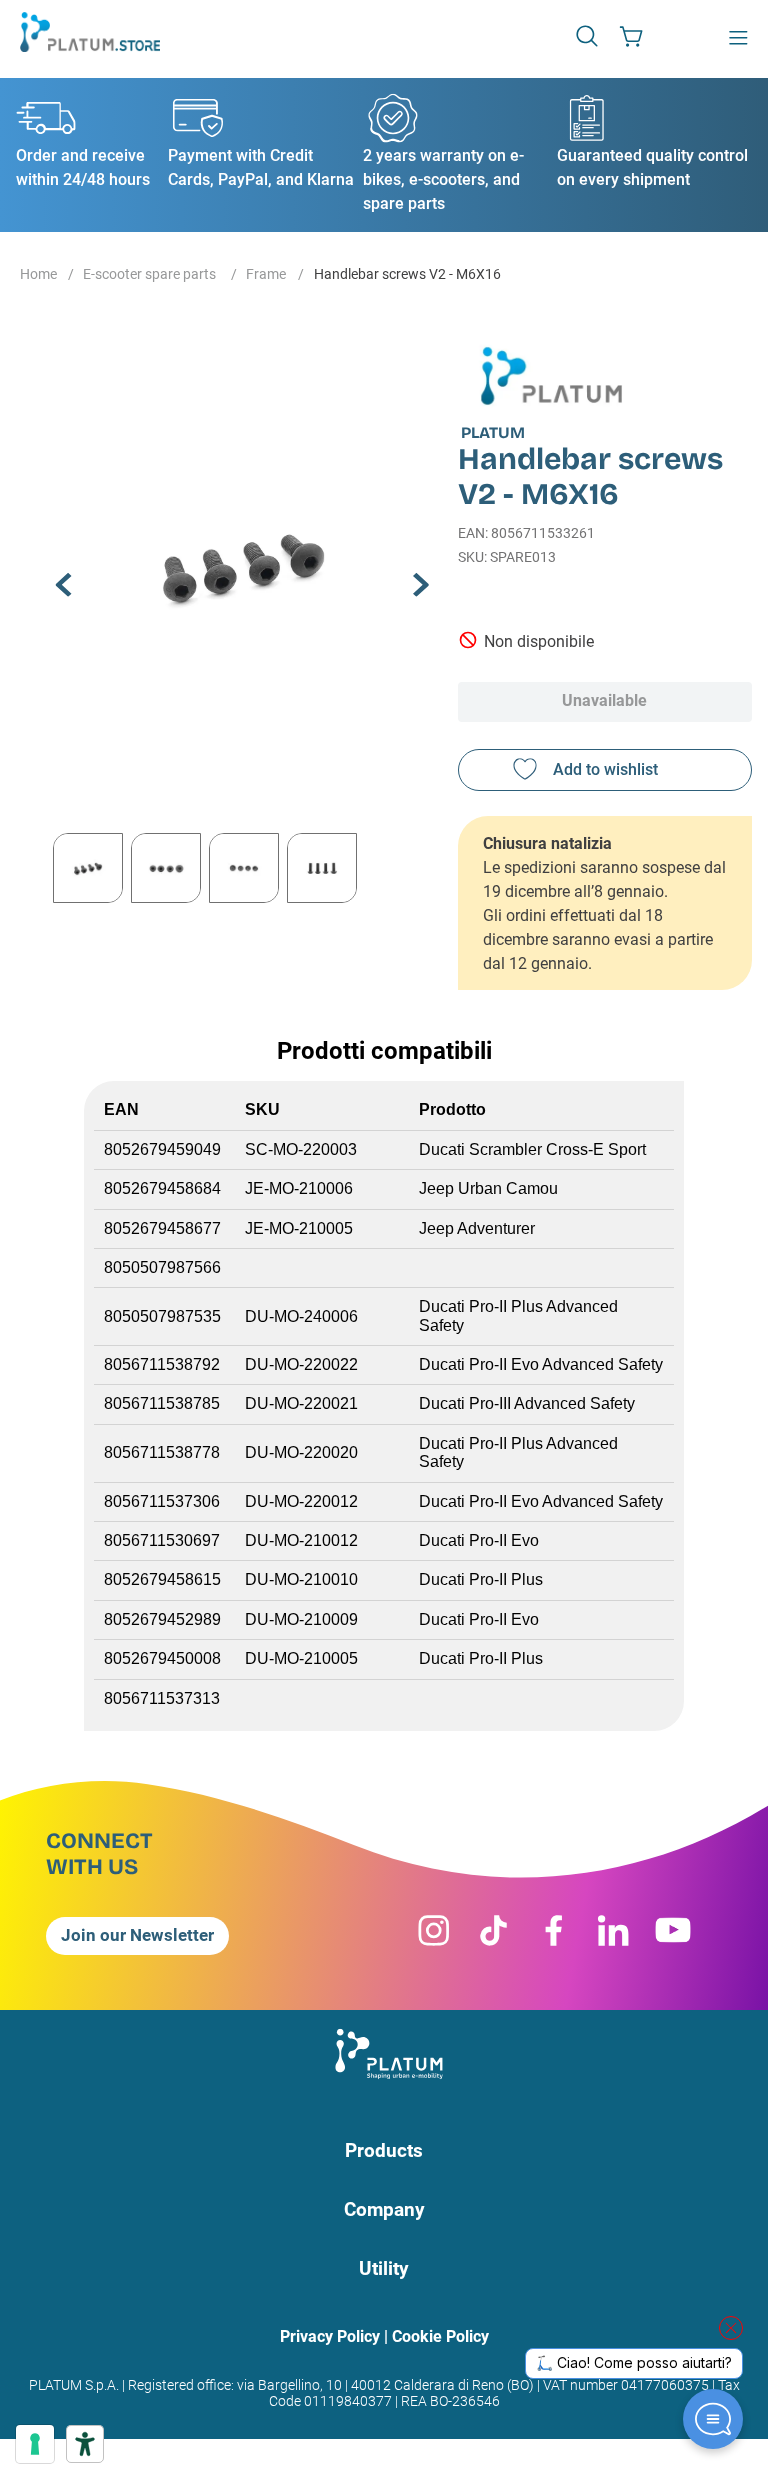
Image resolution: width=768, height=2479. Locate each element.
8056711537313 (162, 1698)
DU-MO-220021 (301, 1403)
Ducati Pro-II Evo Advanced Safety (541, 1364)
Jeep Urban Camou (488, 1188)
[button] (589, 35)
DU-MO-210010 (301, 1579)
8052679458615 (162, 1579)
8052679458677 (162, 1228)
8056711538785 (162, 1403)
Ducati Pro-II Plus (481, 1579)
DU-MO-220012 (301, 1501)
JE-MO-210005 (299, 1228)
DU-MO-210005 (301, 1658)
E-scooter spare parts (149, 274)
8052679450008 (162, 1658)
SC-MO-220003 (301, 1149)
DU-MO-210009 (301, 1619)
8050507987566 (162, 1267)
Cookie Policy (440, 2336)
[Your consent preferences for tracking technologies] (35, 2444)
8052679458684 (162, 1188)
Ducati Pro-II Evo (479, 1540)
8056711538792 (162, 1364)
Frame (266, 274)
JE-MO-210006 (299, 1188)
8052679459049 (162, 1149)
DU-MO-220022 (301, 1364)
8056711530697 (162, 1540)
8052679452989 (162, 1619)
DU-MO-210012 (301, 1540)
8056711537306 (162, 1501)
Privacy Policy (330, 2336)
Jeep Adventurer (477, 1228)
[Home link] (38, 276)
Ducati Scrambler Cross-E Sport (532, 1149)
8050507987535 (164, 1316)
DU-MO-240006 (301, 1316)
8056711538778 (162, 1452)
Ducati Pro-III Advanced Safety (527, 1403)
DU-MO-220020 (301, 1452)
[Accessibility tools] (85, 2444)
